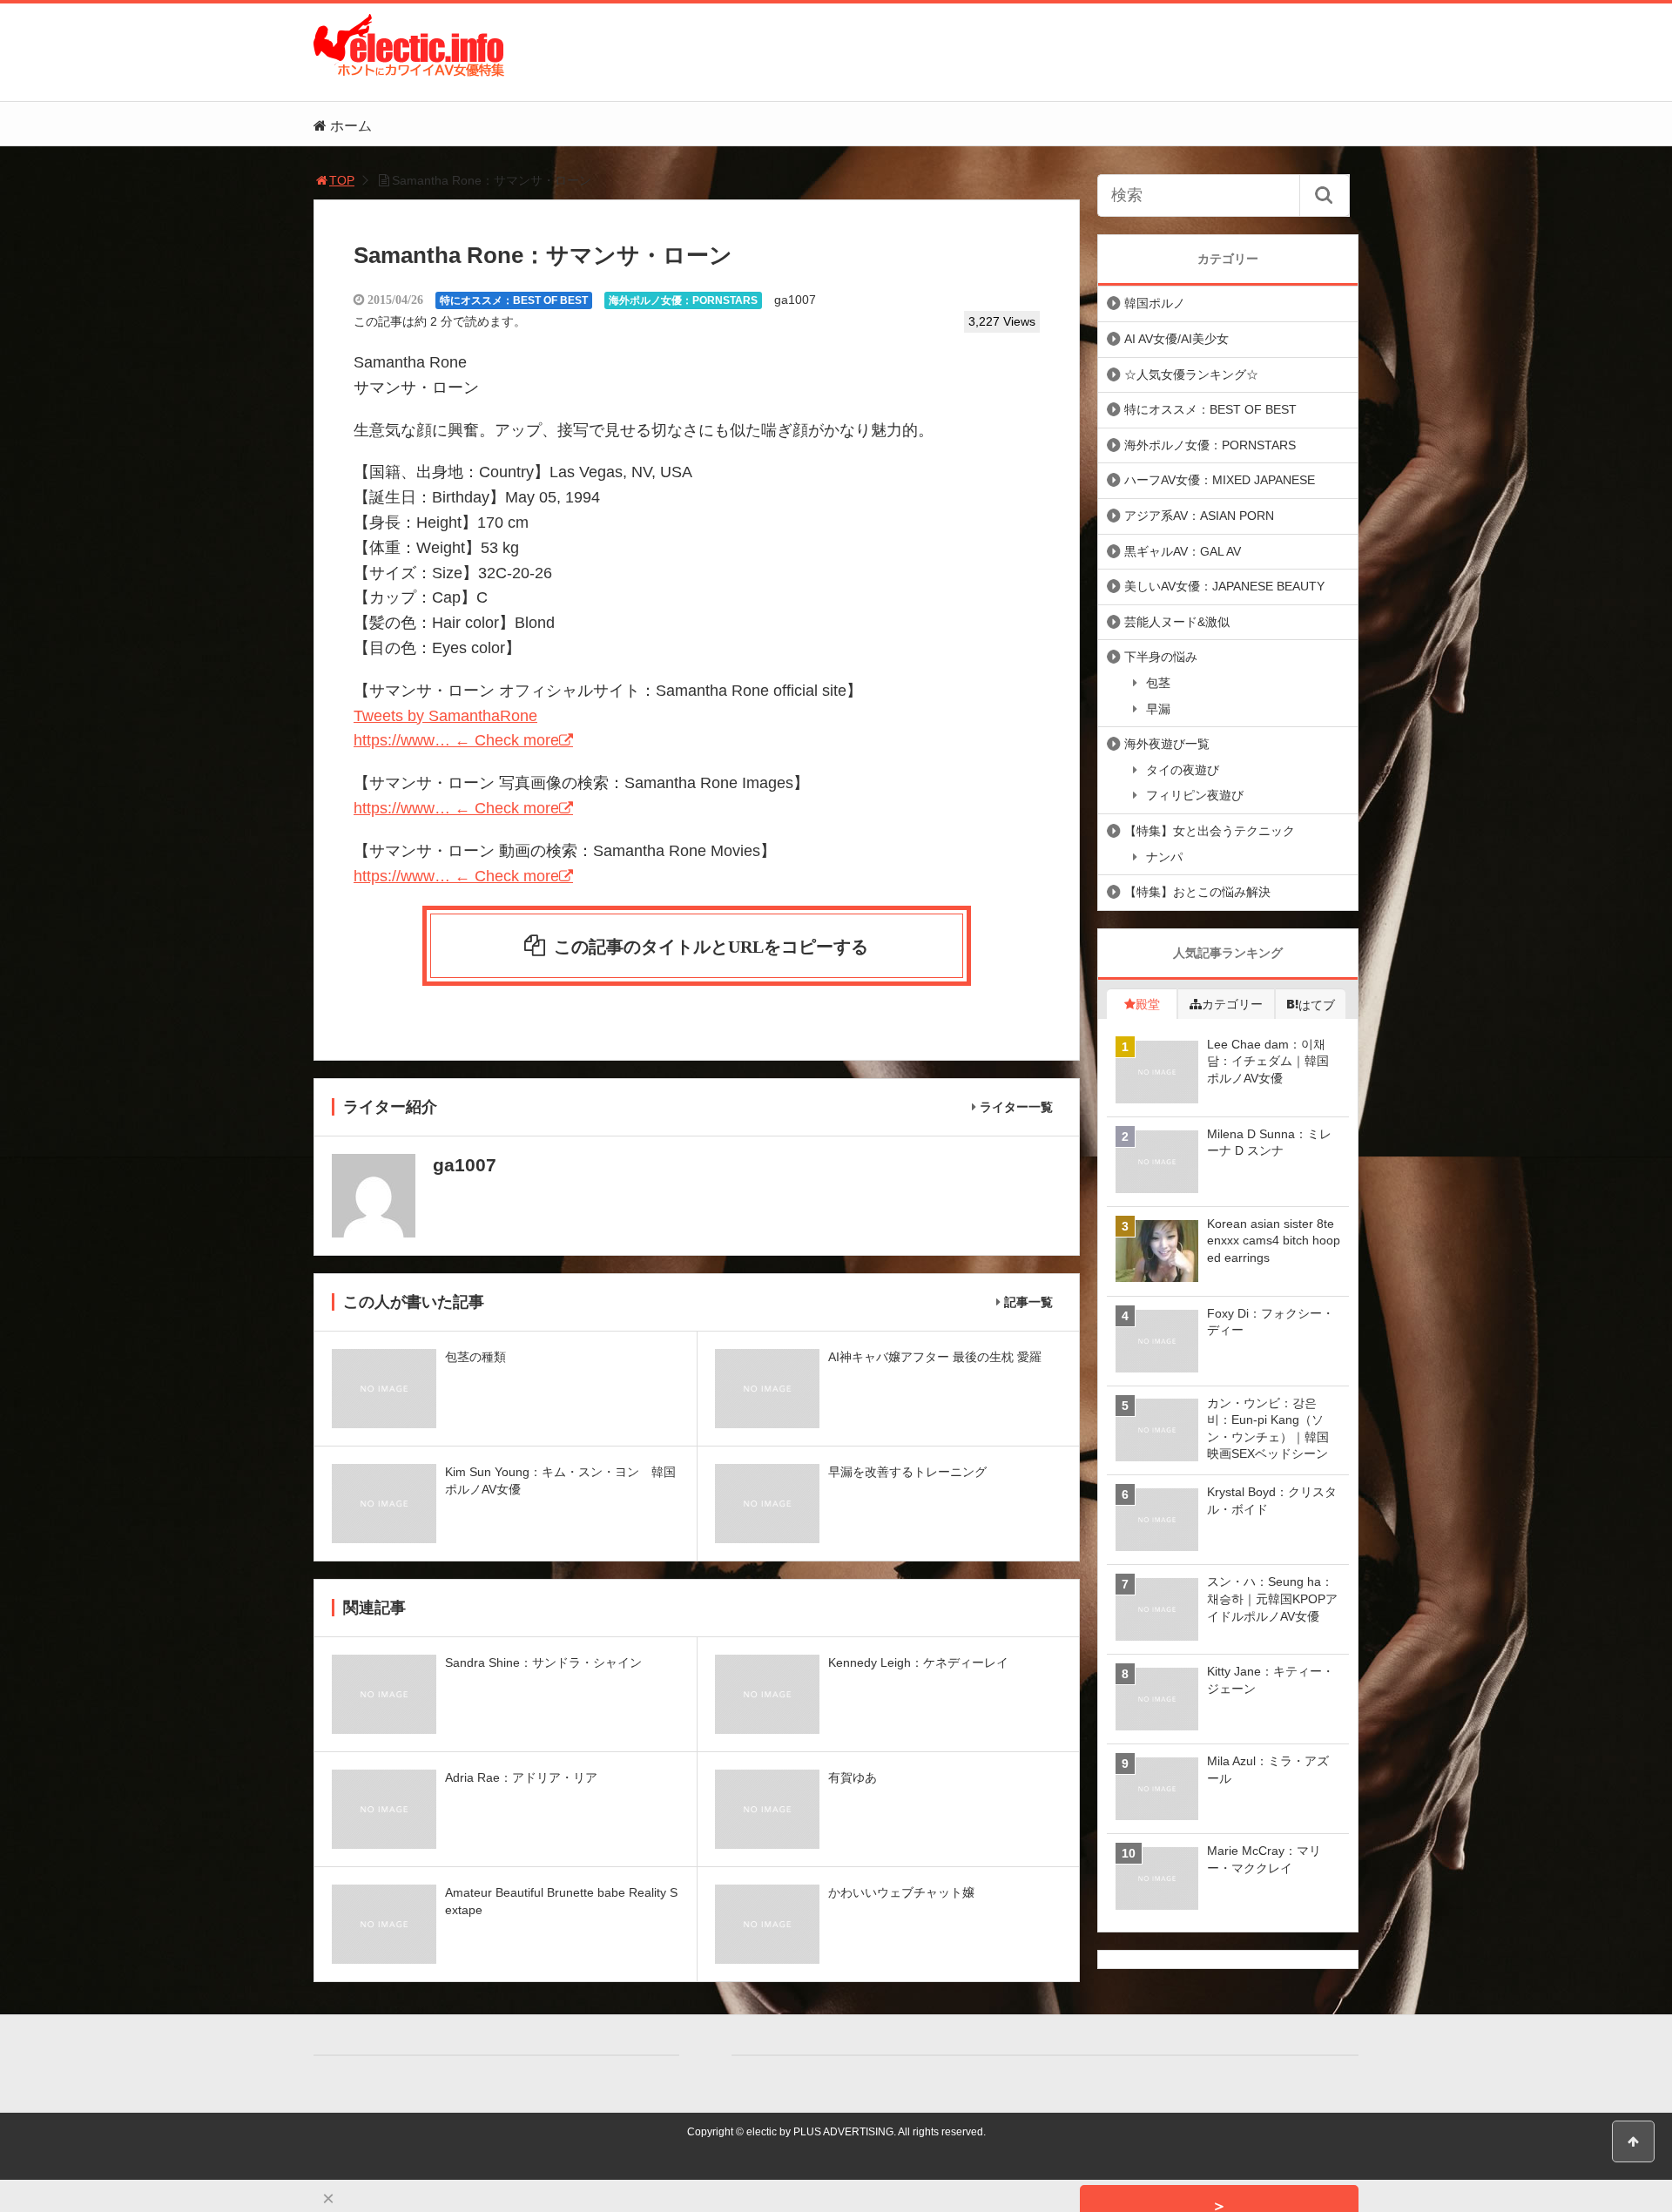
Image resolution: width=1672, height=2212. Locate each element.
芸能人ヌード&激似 (1177, 622)
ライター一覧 (1016, 1107)
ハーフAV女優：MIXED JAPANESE (1220, 480)
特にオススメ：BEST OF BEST (514, 300)
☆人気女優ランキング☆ (1191, 374)
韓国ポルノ (1155, 303)
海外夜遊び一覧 (1167, 744)
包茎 (1158, 683)
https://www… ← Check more (456, 740)
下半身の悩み (1161, 657)
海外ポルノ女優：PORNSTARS (683, 300)
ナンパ (1164, 857)
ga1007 (795, 300)
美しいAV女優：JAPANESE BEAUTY (1224, 586)
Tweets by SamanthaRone (445, 716)
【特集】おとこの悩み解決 (1197, 892)
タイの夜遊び (1183, 770)
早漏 (1158, 709)
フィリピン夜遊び (1195, 795)
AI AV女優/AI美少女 (1176, 339)
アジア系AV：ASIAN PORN (1199, 516)
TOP (342, 180)
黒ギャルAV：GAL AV (1183, 551)
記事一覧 (1028, 1302)
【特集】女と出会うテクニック (1210, 831)
